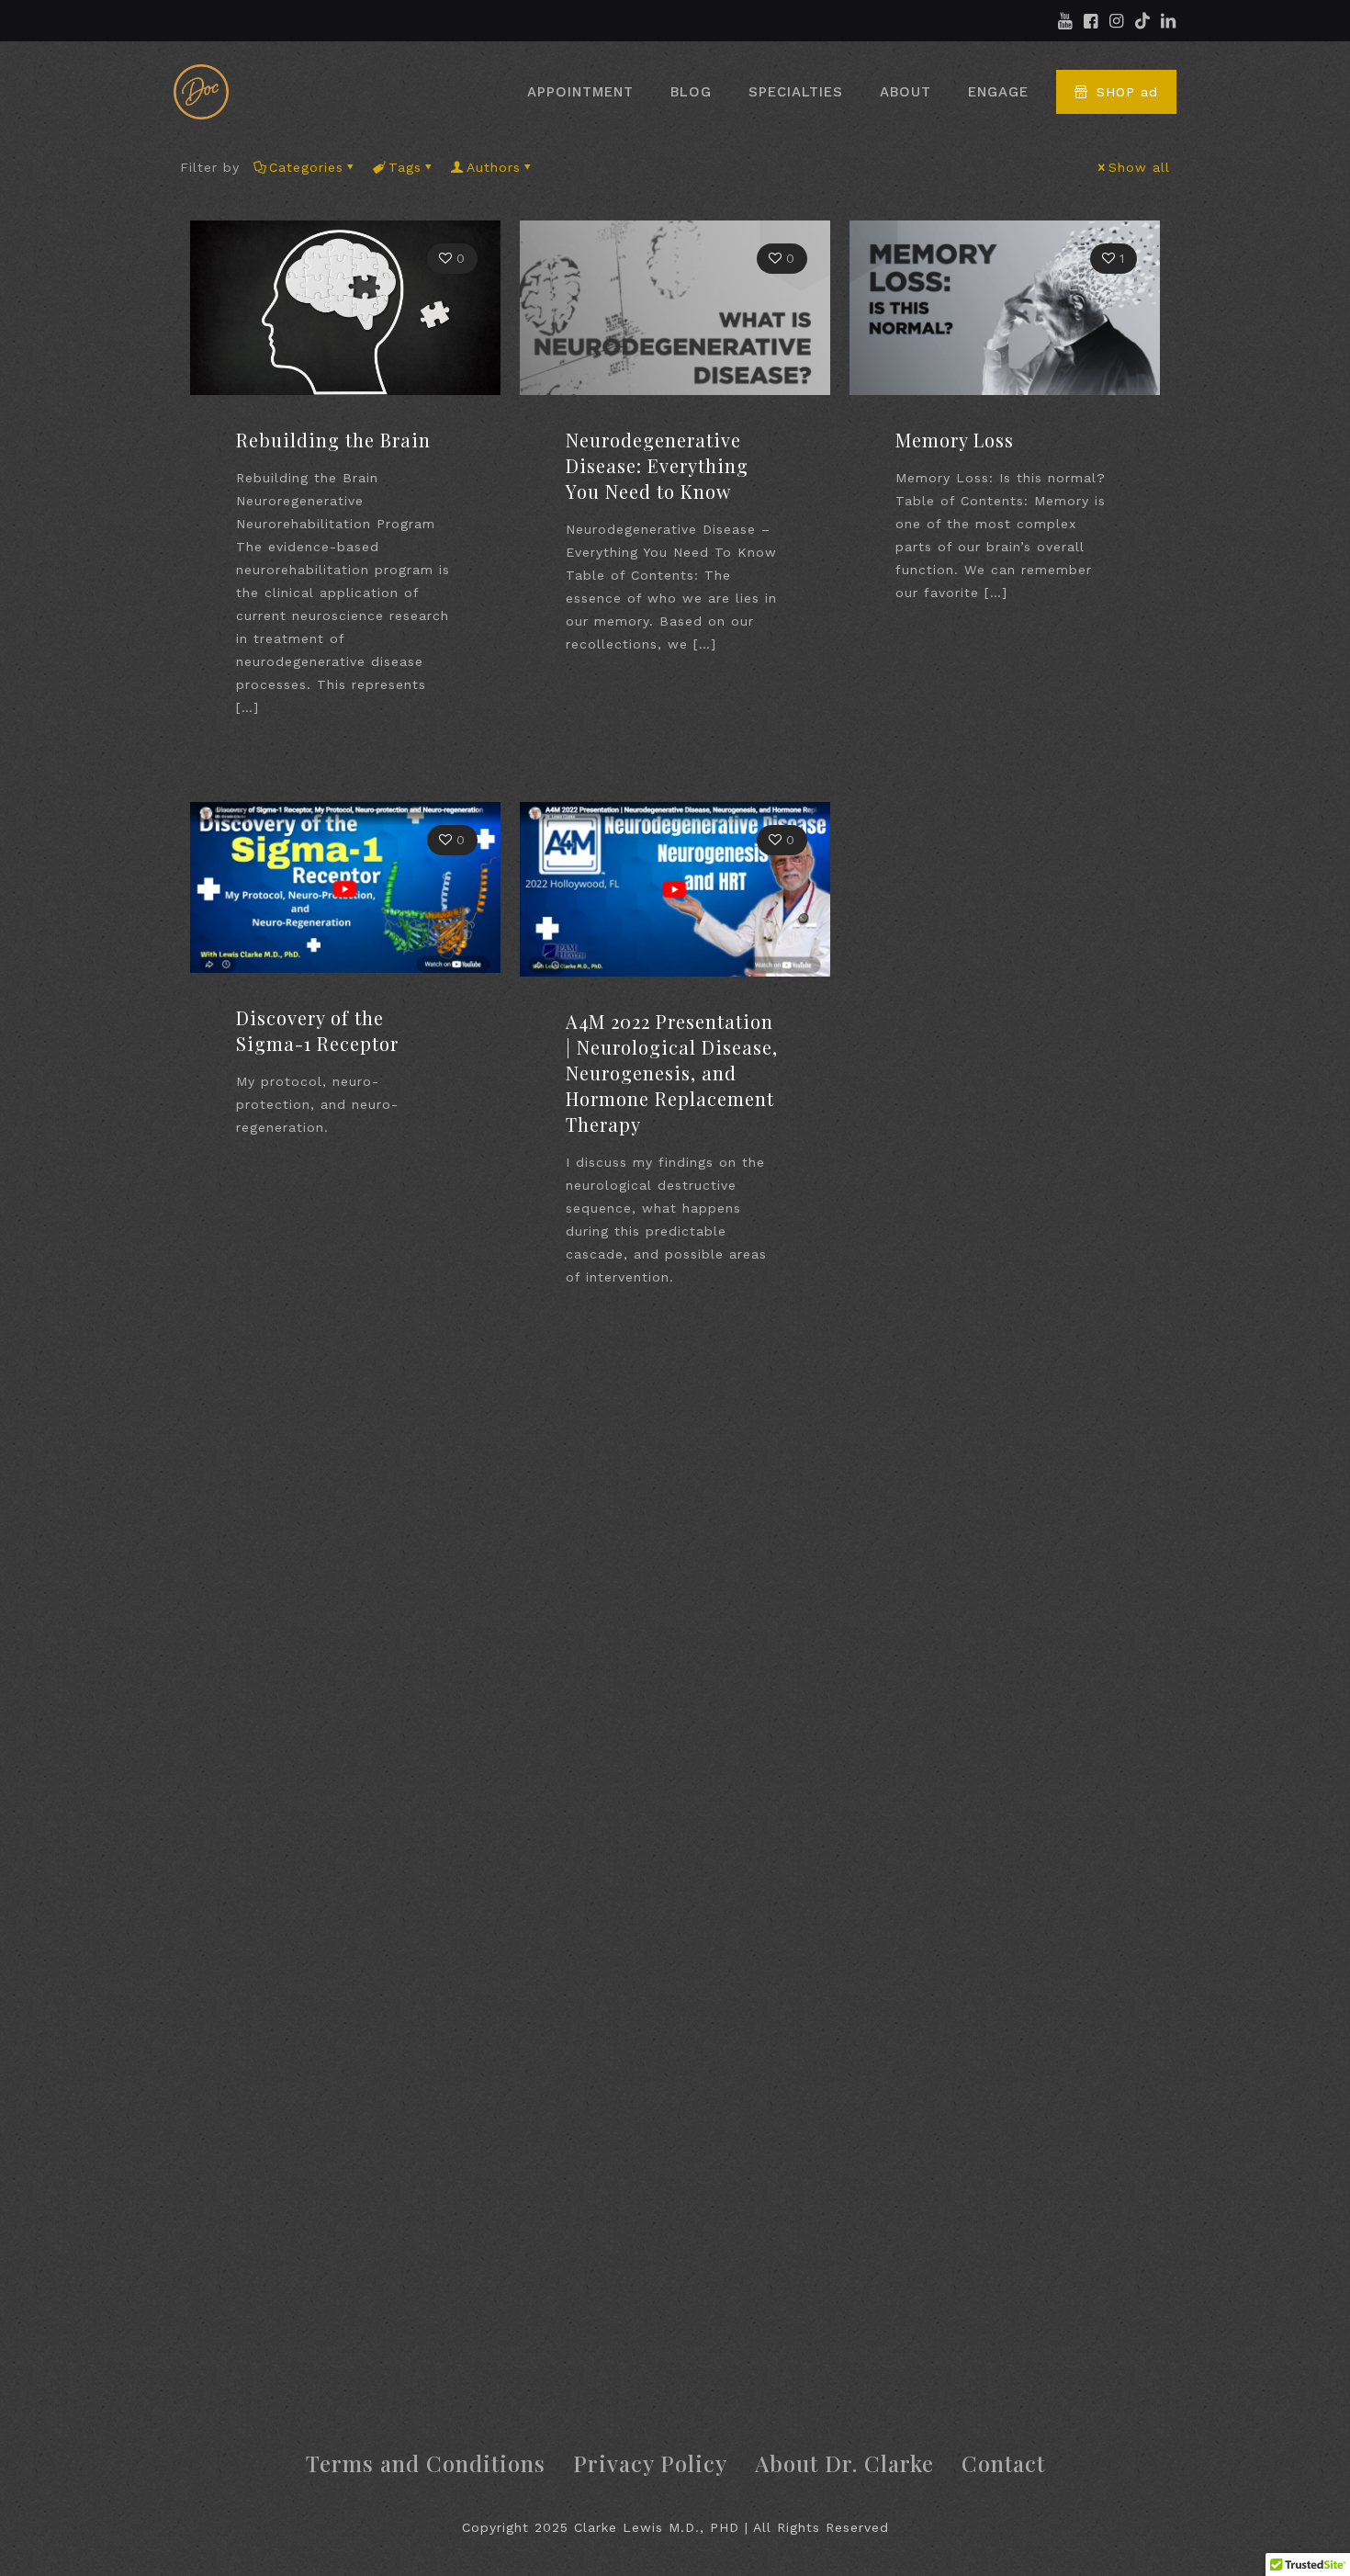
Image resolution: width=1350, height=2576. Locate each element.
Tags (405, 167)
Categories (306, 167)
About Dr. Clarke (844, 2463)
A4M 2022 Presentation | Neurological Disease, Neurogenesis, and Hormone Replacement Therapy (672, 1073)
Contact (1003, 2463)
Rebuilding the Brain (333, 440)
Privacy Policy (650, 2463)
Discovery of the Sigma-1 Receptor (317, 1030)
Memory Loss (955, 440)
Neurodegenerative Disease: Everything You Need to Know (657, 465)
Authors (494, 167)
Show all (1139, 167)
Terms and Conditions (426, 2463)
